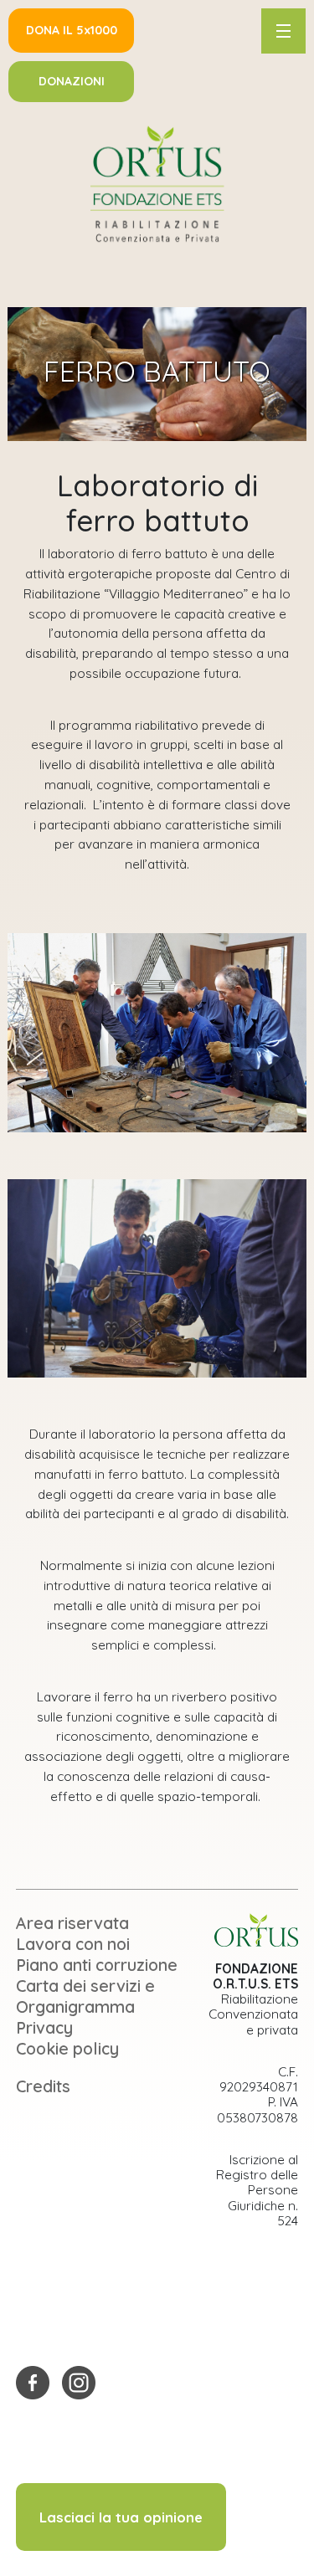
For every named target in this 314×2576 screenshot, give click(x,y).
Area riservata (72, 1923)
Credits (43, 2086)
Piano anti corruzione (97, 1965)
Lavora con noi (73, 1944)
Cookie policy (67, 2048)
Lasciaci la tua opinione (121, 2517)
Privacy (44, 2027)
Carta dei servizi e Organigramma (85, 1996)
